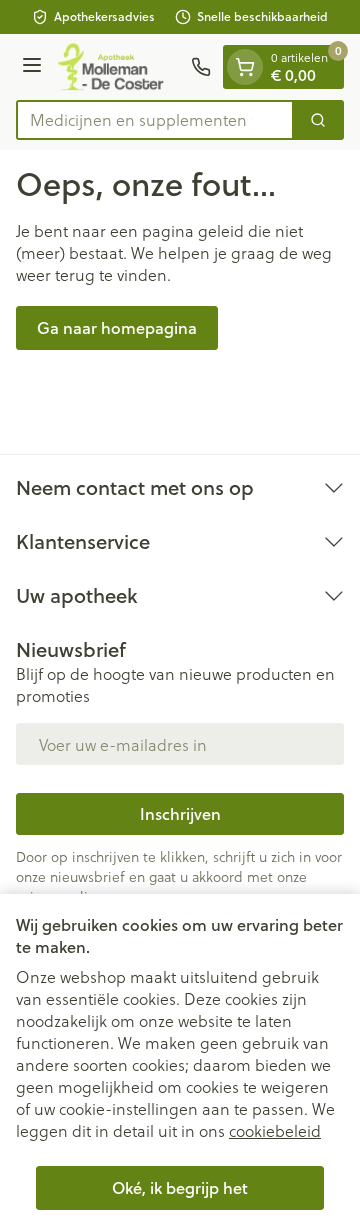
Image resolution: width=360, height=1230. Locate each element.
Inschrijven (180, 813)
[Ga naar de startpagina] (119, 67)
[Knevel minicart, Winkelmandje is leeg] (245, 67)
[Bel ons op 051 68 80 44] (201, 67)
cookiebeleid (275, 1130)
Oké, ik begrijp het (180, 1187)
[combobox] (155, 120)
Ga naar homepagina (117, 327)
